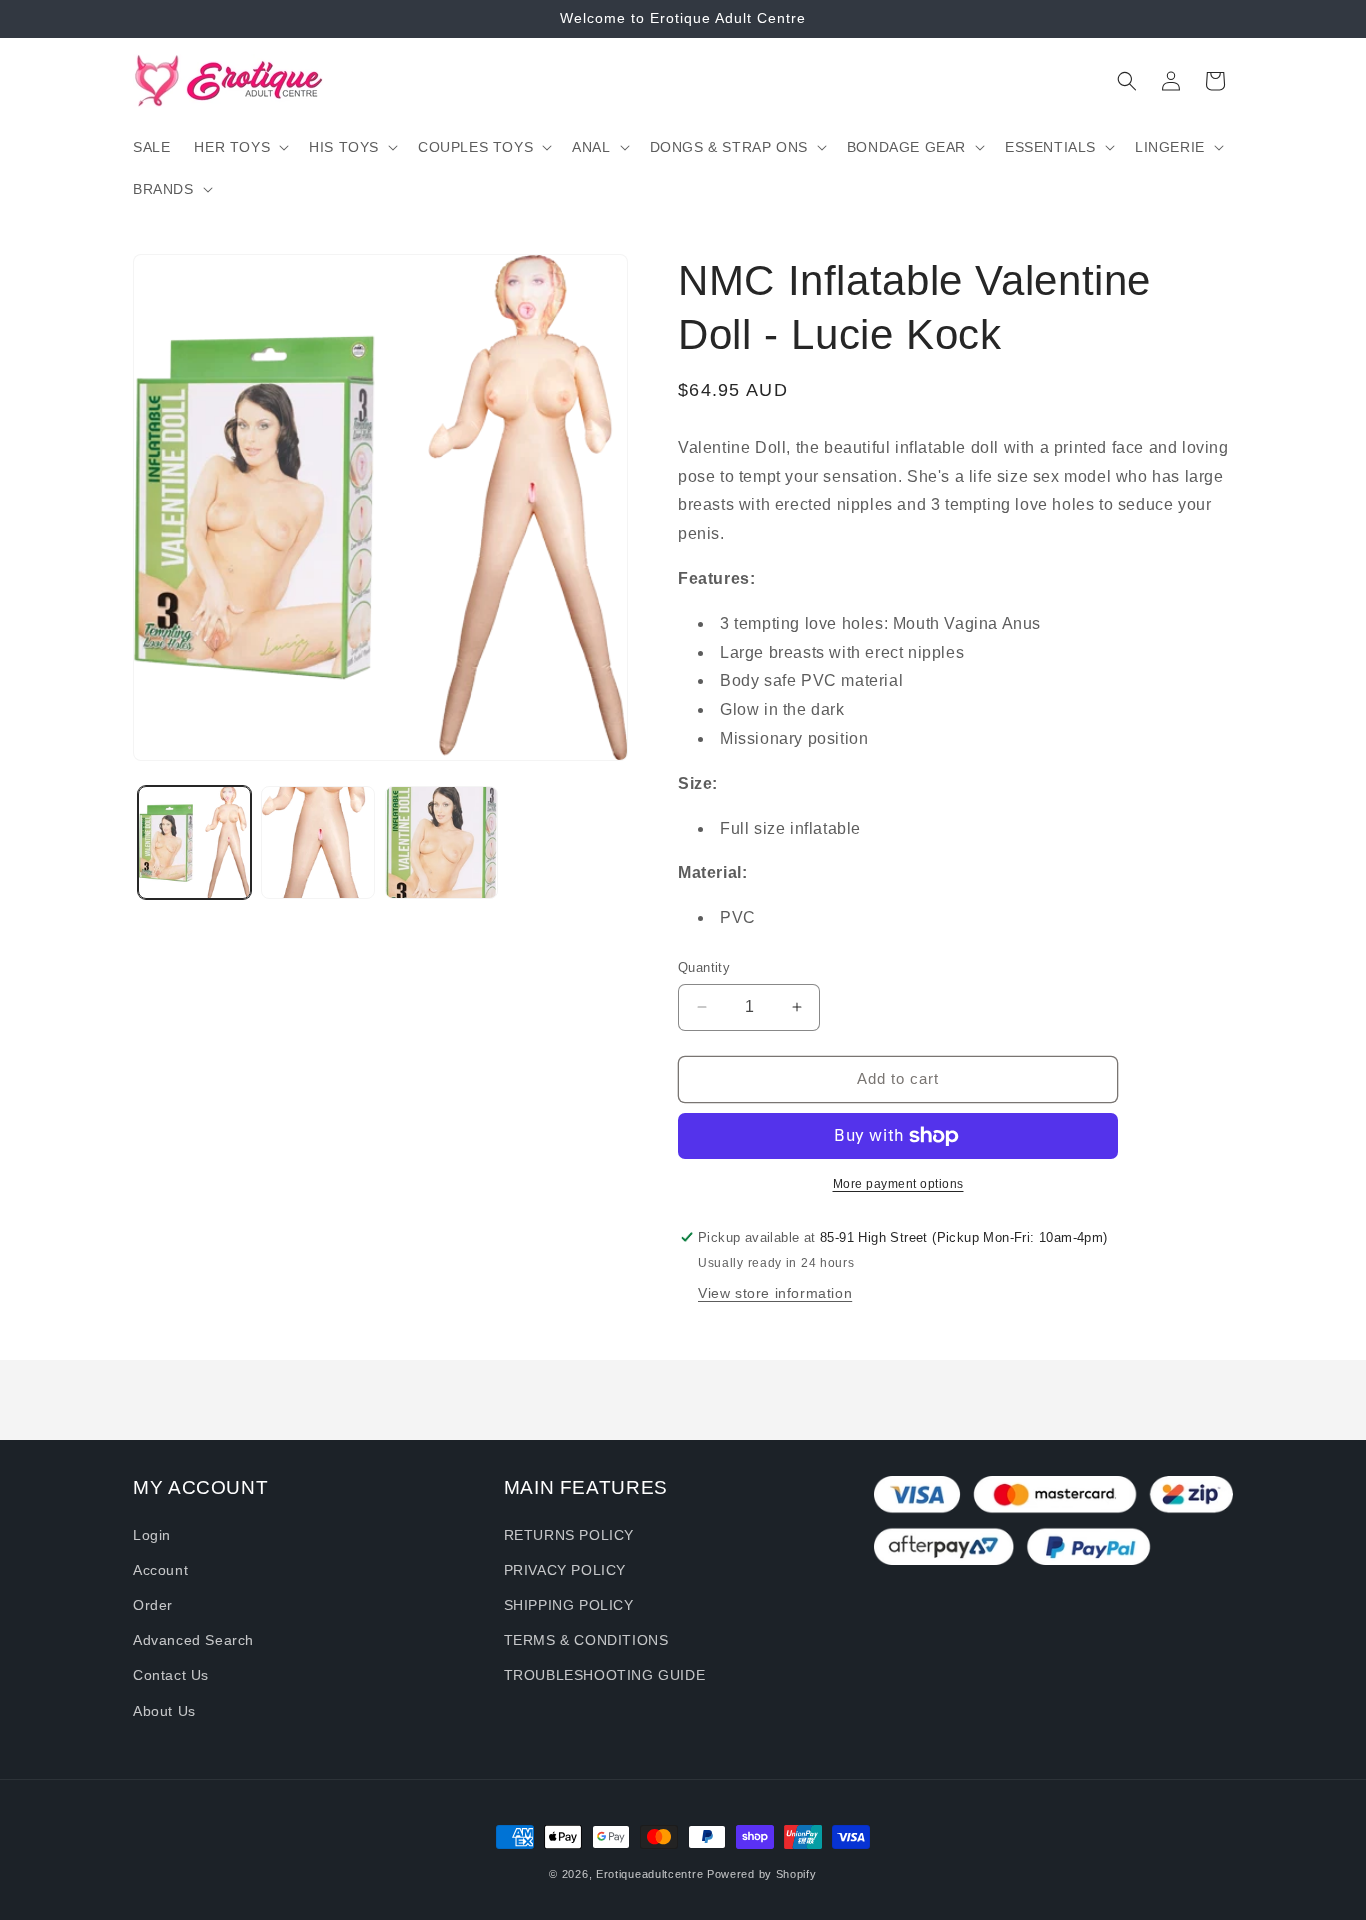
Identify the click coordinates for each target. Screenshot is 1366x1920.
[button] (239, 147)
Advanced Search (193, 1640)
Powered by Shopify (762, 1874)
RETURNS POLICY (569, 1535)
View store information (775, 1293)
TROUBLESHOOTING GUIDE (605, 1675)
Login (152, 1535)
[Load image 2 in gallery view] (317, 842)
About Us (164, 1711)
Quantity (704, 967)
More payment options (898, 1184)
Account (160, 1570)
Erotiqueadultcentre (649, 1874)
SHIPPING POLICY (569, 1605)
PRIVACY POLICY (565, 1570)
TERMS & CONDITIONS (586, 1640)
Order (153, 1605)
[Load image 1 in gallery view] (194, 842)
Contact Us (171, 1675)
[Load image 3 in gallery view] (441, 842)
